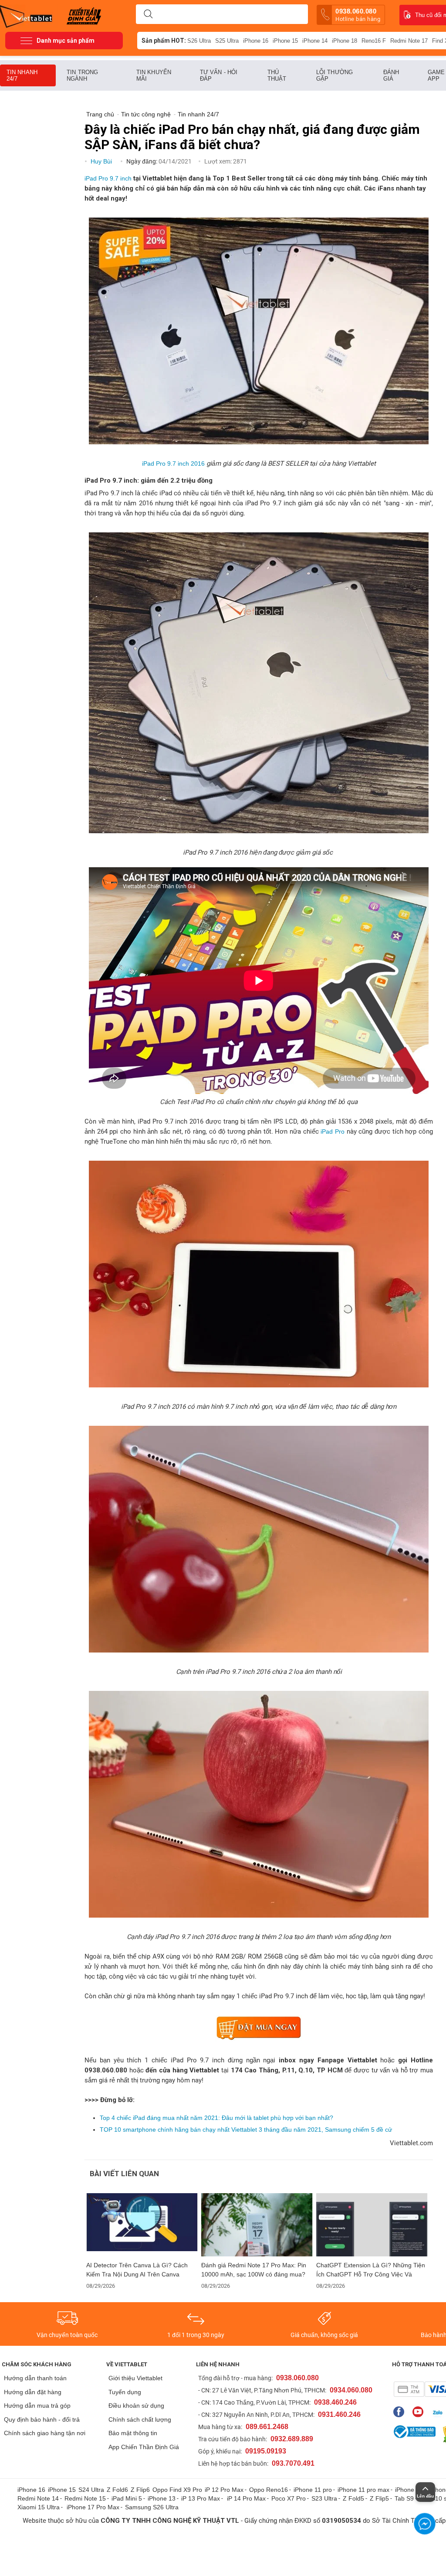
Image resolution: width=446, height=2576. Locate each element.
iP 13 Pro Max (201, 2498)
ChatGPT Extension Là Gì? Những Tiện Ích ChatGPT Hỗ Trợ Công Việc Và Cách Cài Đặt (371, 2270)
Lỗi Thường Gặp (334, 75)
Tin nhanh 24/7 (22, 75)
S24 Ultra (91, 2490)
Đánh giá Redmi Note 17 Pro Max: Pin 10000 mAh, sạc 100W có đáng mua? (254, 2270)
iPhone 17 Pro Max (93, 2507)
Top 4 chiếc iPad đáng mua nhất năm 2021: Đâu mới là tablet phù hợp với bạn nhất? (216, 2118)
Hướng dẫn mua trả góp (37, 2406)
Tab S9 (404, 2498)
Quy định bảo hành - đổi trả (42, 2419)
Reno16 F (374, 41)
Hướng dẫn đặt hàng (33, 2392)
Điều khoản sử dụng (136, 2406)
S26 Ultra (199, 41)
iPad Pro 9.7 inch (108, 178)
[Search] (148, 14)
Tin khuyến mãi (154, 75)
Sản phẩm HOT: (164, 41)
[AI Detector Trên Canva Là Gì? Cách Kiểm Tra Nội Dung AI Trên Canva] (142, 2225)
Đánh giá (391, 75)
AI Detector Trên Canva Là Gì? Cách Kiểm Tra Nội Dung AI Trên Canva (137, 2270)
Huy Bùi (102, 161)
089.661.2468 (267, 2427)
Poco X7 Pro (289, 2498)
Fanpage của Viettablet (401, 2412)
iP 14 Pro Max (246, 2498)
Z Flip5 (379, 2498)
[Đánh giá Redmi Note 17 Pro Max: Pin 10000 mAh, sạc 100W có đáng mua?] (257, 2225)
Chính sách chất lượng (140, 2419)
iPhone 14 (315, 41)
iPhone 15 (285, 41)
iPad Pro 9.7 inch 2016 (173, 463)
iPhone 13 (162, 2498)
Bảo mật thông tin (133, 2433)
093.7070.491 (293, 2463)
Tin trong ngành (82, 75)
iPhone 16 (256, 41)
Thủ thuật (277, 75)
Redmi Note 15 (85, 2498)
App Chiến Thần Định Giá (144, 2447)
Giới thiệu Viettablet (135, 2378)
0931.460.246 (339, 2414)
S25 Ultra (227, 41)
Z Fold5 (353, 2498)
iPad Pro (333, 1131)
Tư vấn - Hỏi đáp (219, 75)
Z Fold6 (117, 2490)
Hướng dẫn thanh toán (35, 2378)
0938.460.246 (335, 2402)
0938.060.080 (358, 15)
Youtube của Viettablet (420, 2412)
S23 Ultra (324, 2498)
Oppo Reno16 (269, 2490)
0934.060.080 (351, 2390)
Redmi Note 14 (38, 2498)
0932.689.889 (292, 2439)
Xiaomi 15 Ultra (39, 2507)
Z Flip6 (140, 2490)
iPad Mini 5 (127, 2498)
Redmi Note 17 (409, 41)
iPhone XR (410, 2490)
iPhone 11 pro (313, 2490)
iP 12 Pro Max (224, 2490)
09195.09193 (266, 2451)
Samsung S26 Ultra (152, 2507)
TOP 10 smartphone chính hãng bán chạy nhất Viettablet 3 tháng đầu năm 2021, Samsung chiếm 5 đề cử (246, 2130)
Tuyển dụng (125, 2392)
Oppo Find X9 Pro (177, 2490)
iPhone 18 (345, 41)
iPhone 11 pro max (363, 2490)
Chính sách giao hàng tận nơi (45, 2433)
